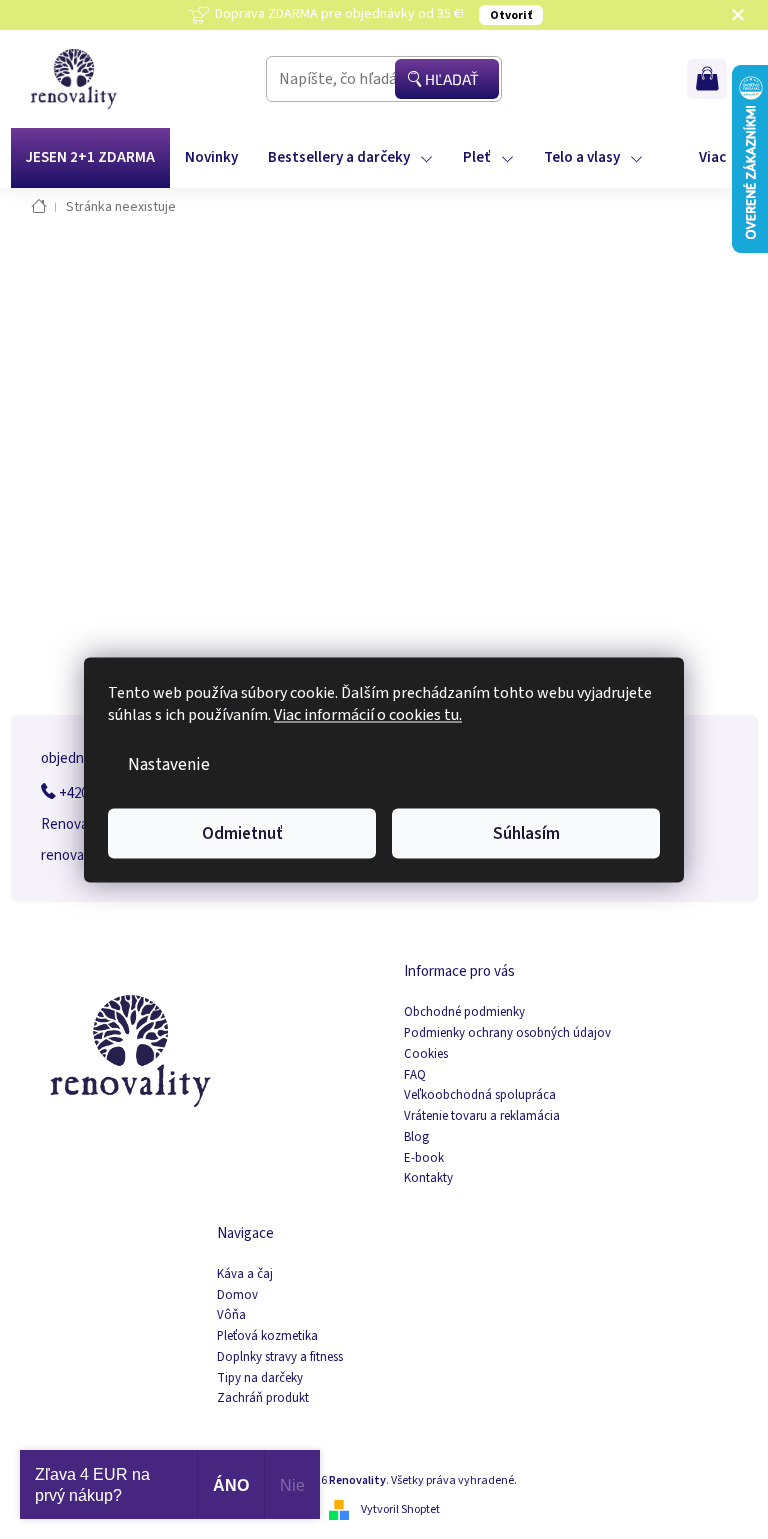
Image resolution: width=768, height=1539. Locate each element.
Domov (237, 1295)
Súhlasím (526, 832)
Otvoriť (511, 15)
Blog (416, 1137)
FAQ (415, 1075)
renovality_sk (83, 855)
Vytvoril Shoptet (400, 1509)
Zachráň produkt (263, 1398)
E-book (424, 1158)
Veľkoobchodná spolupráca (480, 1095)
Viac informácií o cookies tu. (368, 714)
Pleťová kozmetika (267, 1336)
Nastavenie (169, 763)
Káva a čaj (245, 1274)
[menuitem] (90, 158)
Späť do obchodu (384, 499)
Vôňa (231, 1315)
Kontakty (428, 1178)
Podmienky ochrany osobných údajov (507, 1033)
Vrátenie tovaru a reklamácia (482, 1116)
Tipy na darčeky (260, 1378)
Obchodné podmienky (464, 1012)
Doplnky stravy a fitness (280, 1357)
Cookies (426, 1054)
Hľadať (452, 79)
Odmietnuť (242, 832)
